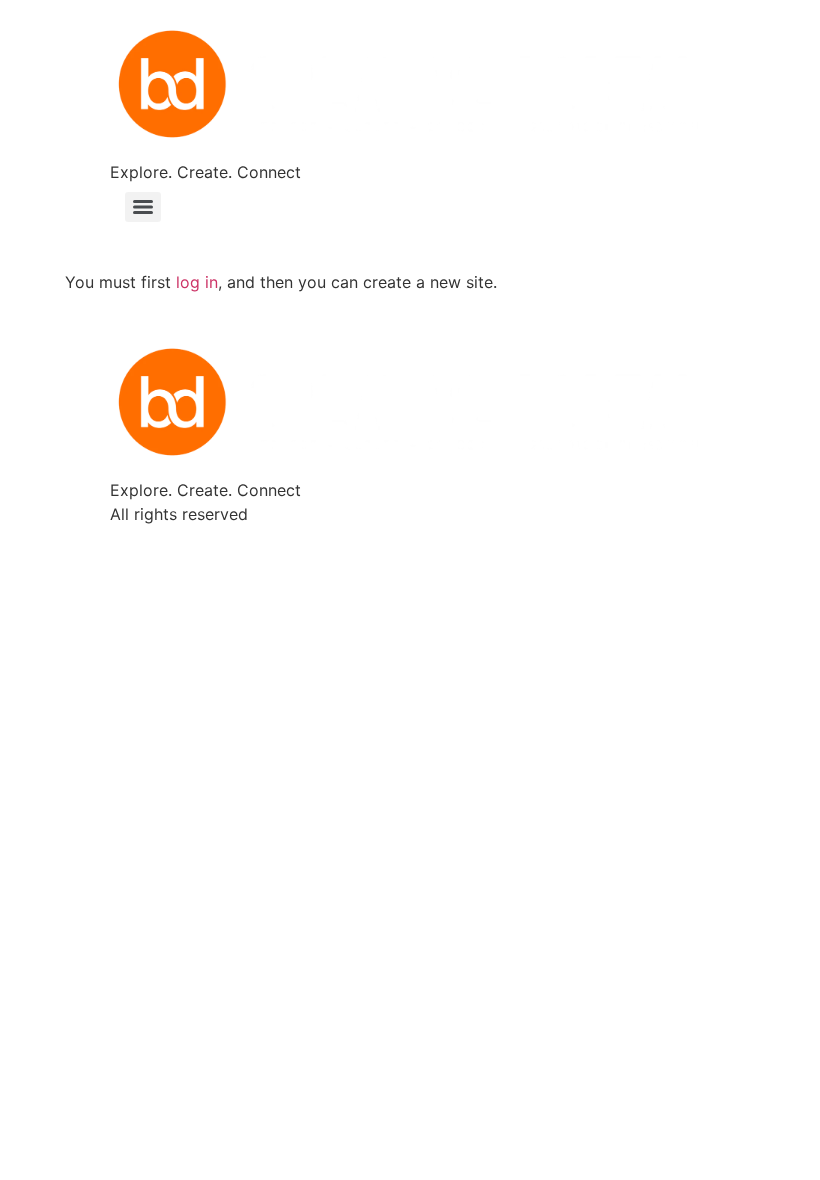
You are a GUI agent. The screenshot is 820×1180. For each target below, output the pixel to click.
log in (197, 282)
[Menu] (143, 207)
